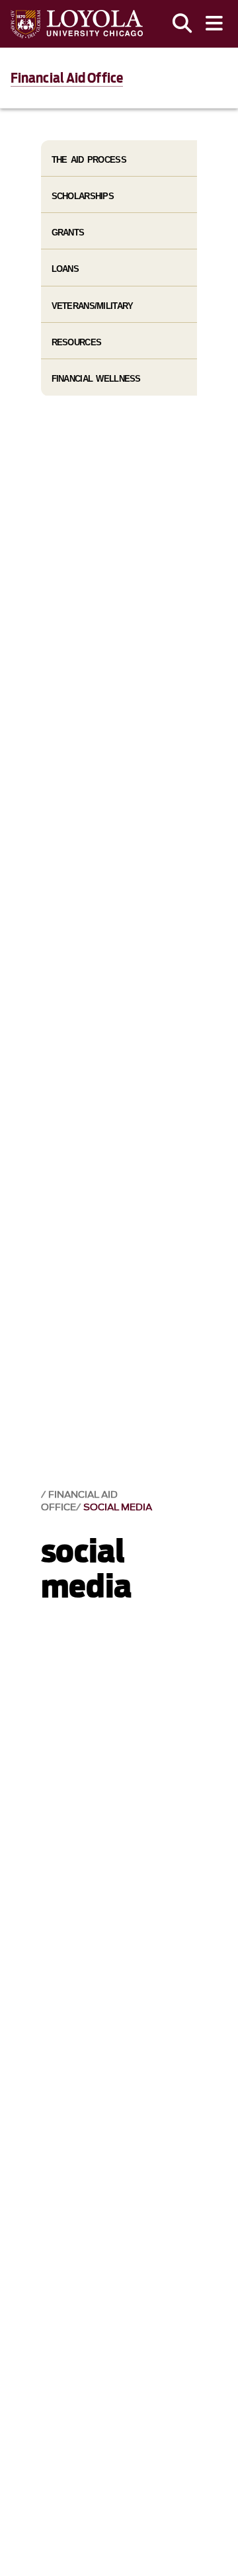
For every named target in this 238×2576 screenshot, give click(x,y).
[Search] (182, 24)
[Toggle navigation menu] (214, 24)
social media (118, 1507)
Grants (68, 233)
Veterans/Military (93, 306)
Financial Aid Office (67, 78)
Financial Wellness (96, 379)
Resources (77, 342)
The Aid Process (89, 160)
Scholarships (83, 196)
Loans (65, 269)
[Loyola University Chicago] (77, 24)
